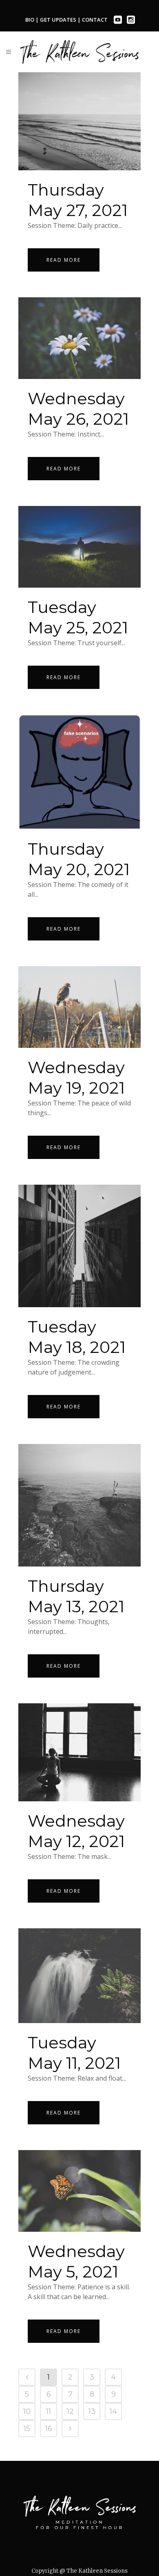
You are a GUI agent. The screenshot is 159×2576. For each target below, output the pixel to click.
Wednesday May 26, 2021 (78, 409)
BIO (30, 20)
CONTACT (95, 20)
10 (27, 2411)
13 (92, 2411)
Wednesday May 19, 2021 (76, 1077)
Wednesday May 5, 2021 (76, 2261)
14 (113, 2411)
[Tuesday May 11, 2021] (79, 1976)
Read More (64, 260)
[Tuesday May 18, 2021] (79, 1246)
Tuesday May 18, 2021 (77, 1337)
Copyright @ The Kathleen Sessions (79, 2571)
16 (49, 2429)
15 (27, 2429)
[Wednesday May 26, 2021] (79, 338)
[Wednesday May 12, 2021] (79, 1752)
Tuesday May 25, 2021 (78, 617)
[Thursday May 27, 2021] (79, 121)
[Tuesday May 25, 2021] (79, 547)
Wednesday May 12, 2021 (76, 1831)
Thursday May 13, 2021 (76, 1596)
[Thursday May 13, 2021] (79, 1505)
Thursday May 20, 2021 (79, 859)
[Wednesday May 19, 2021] (79, 1007)
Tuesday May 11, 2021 (74, 2053)
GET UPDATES (59, 20)
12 (70, 2411)
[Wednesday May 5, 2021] (79, 2191)
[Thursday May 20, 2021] (79, 772)
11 (49, 2411)
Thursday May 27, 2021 (78, 200)
